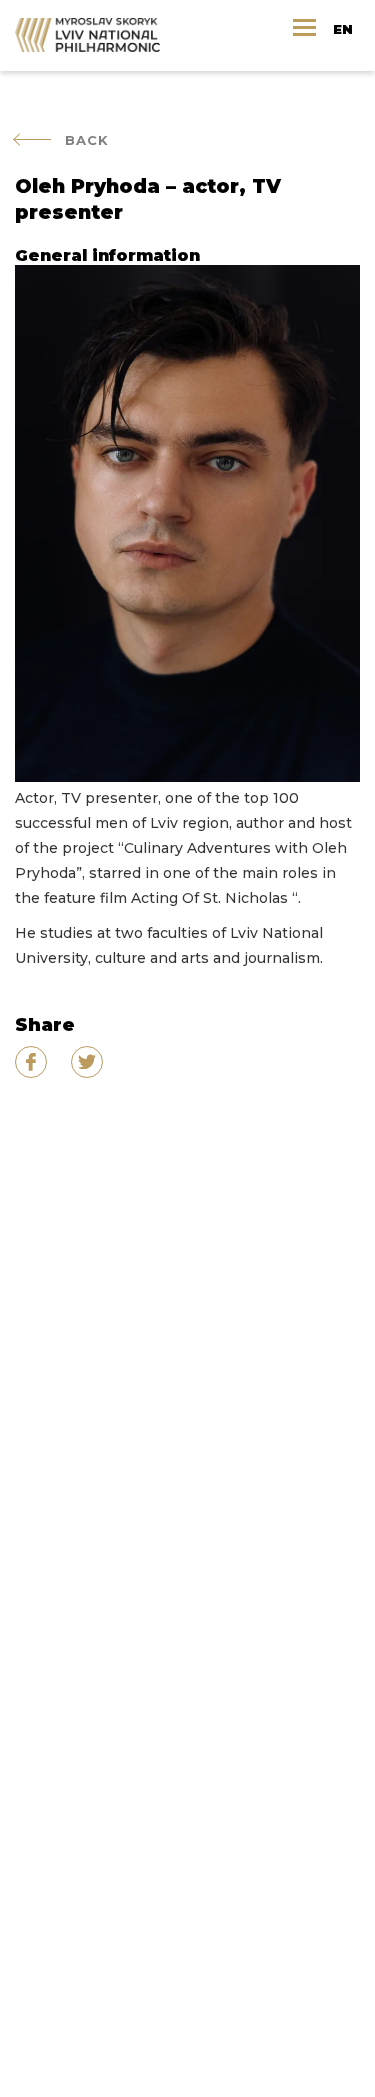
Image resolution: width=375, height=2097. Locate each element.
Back (87, 140)
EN (343, 29)
